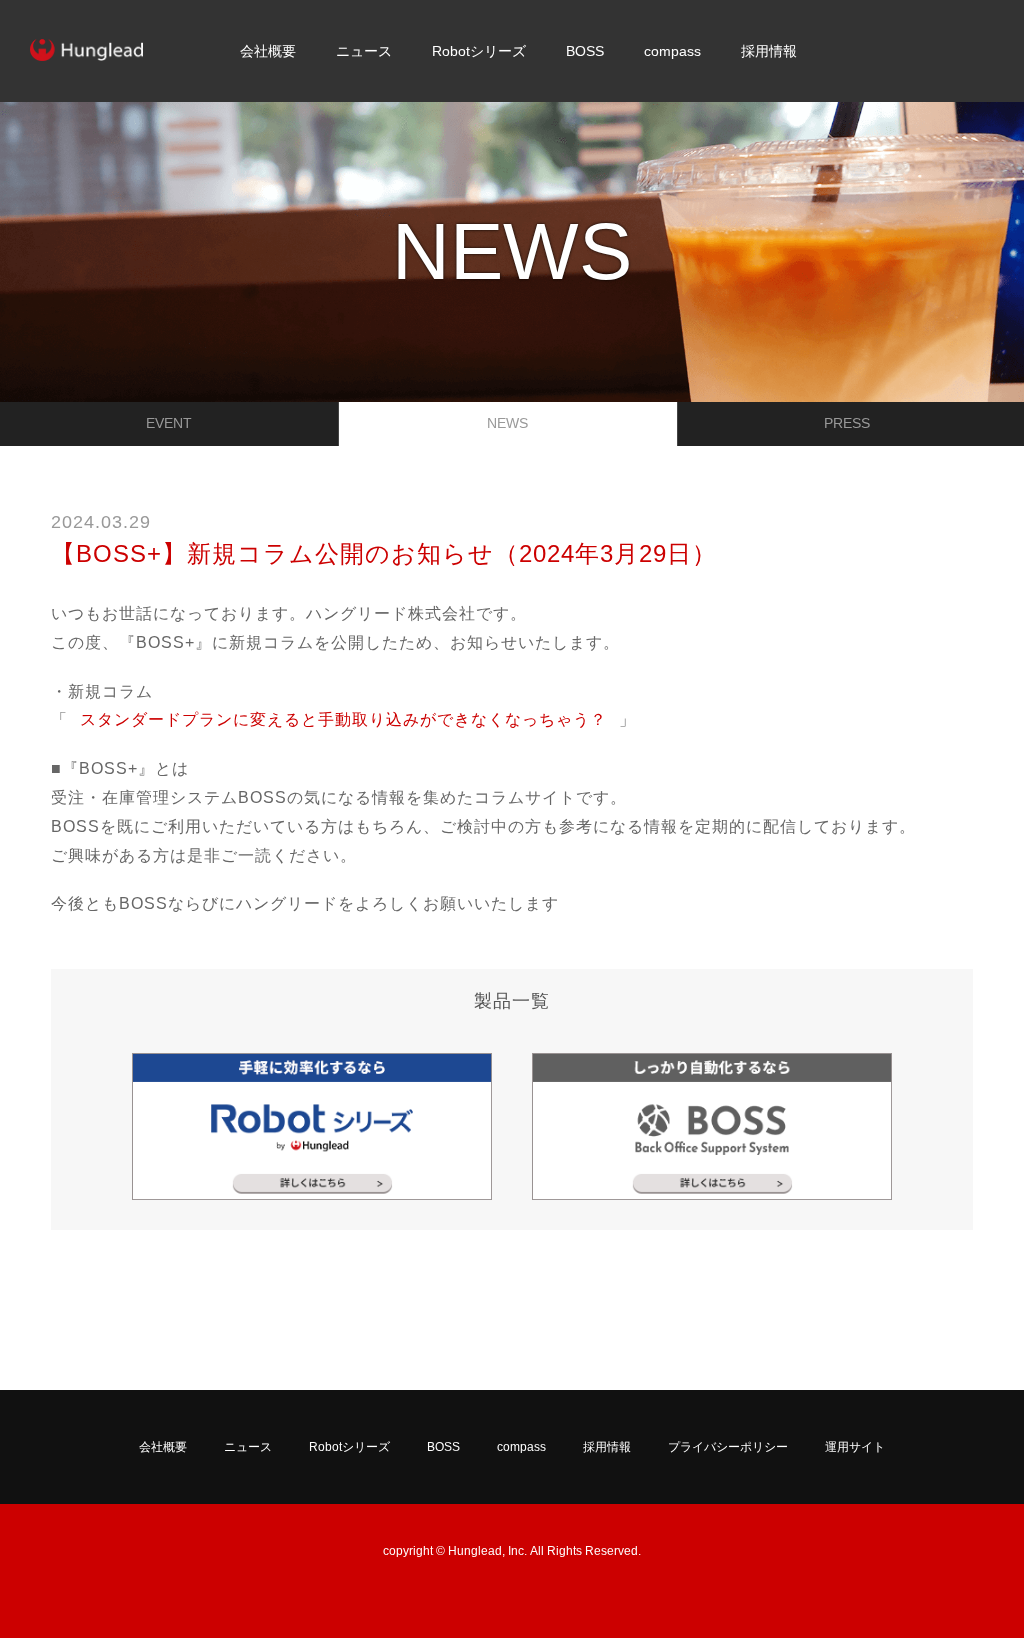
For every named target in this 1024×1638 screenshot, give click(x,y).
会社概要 (268, 51)
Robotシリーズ (479, 51)
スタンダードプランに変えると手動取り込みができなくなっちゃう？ (343, 719)
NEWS (507, 423)
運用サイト (855, 1447)
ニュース (364, 51)
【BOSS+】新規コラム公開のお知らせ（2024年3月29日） (384, 553)
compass (672, 51)
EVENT (169, 423)
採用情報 (769, 51)
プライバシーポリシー (728, 1447)
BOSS (585, 51)
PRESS (847, 423)
